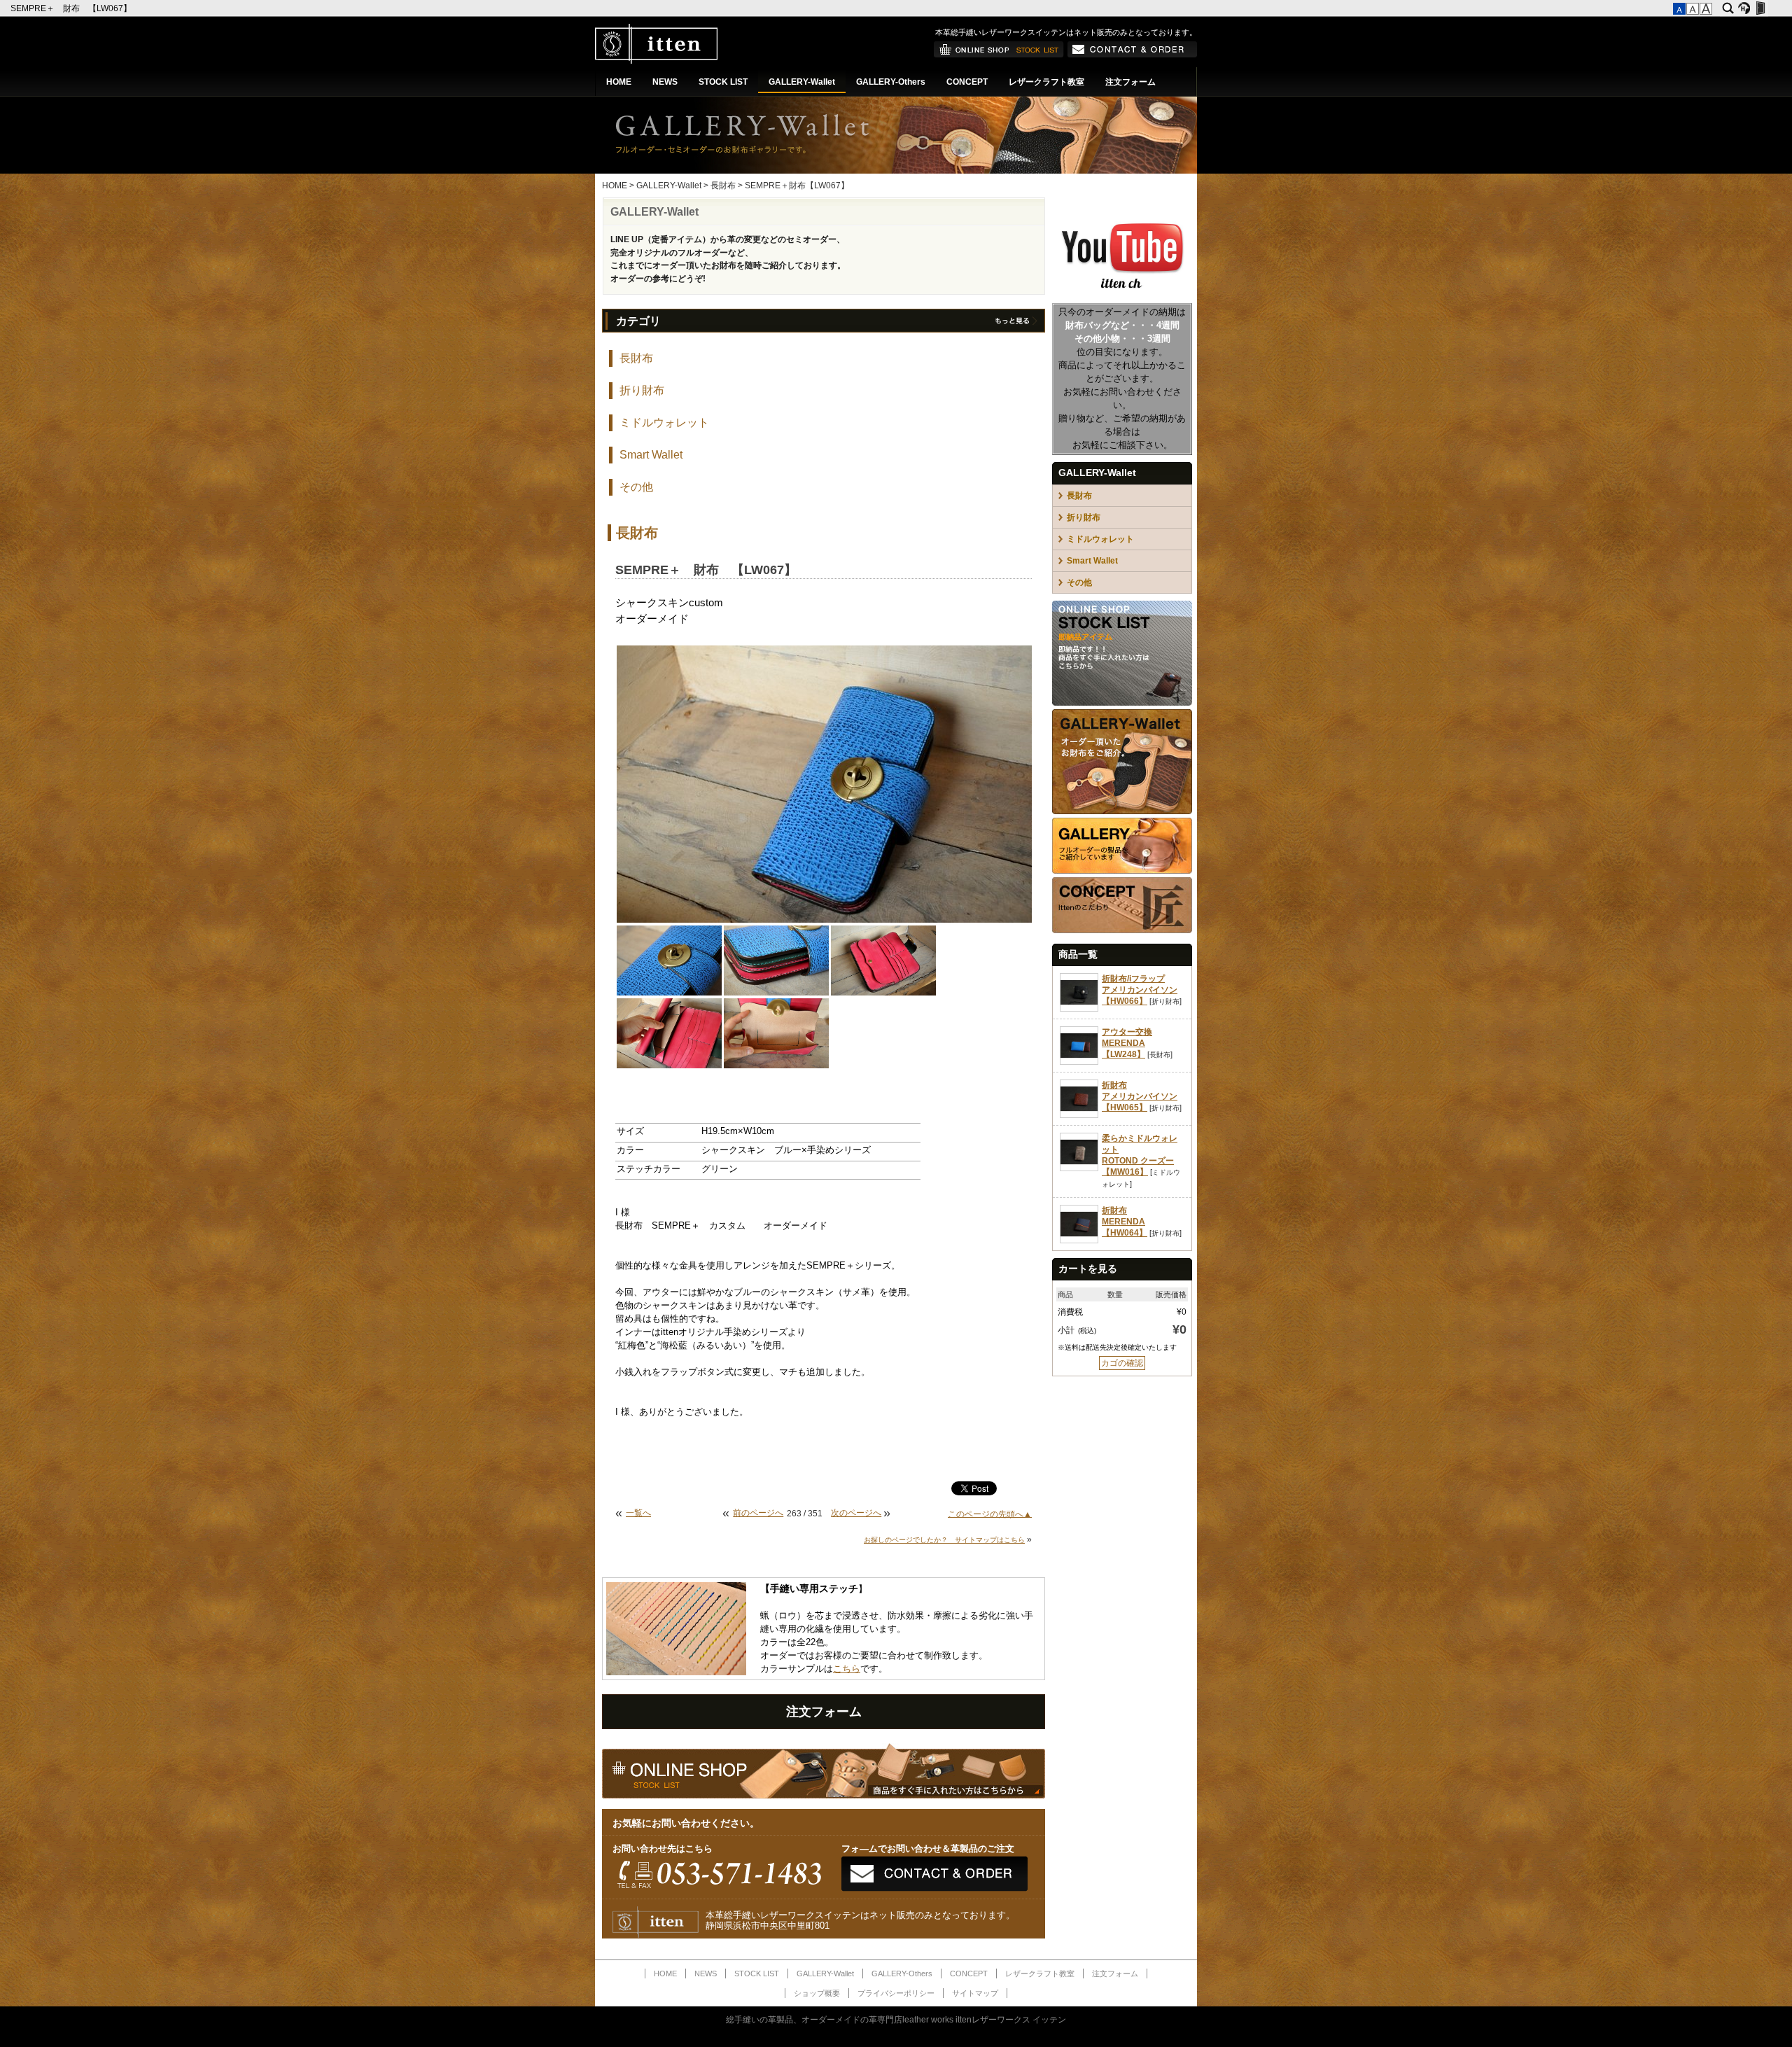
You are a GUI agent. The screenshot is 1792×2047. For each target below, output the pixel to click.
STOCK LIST (723, 82)
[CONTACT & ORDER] (1132, 55)
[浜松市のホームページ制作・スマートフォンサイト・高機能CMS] (1744, 8)
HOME (619, 82)
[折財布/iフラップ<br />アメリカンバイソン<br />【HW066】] (1079, 1009)
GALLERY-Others (891, 82)
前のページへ (758, 1513)
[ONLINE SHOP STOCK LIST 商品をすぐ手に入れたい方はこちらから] (1122, 703)
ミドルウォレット (664, 422)
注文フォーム (1130, 82)
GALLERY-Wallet (802, 82)
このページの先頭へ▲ (990, 1514)
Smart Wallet (651, 455)
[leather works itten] (656, 61)
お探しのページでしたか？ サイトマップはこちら (944, 1540)
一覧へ (638, 1513)
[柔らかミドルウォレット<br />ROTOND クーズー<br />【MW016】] (1079, 1168)
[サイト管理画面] (1760, 8)
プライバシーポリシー (896, 1993)
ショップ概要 (817, 1993)
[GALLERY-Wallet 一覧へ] (1015, 323)
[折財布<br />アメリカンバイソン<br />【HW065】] (1079, 1115)
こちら (847, 1669)
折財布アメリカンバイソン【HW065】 (1140, 1096)
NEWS (665, 82)
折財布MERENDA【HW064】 (1125, 1222)
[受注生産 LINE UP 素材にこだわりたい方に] (1122, 811)
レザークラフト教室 (1046, 82)
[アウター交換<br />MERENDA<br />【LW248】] (1079, 1062)
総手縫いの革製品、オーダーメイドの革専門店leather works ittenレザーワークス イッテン (896, 2020)
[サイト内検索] (1728, 8)
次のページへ (856, 1513)
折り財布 (642, 390)
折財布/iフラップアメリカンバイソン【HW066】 (1140, 990)
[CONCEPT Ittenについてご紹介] (1122, 930)
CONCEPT (967, 82)
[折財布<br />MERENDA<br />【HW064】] (1079, 1241)
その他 (636, 487)
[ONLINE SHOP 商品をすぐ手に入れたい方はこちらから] (999, 55)
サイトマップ (975, 1993)
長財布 (723, 186)
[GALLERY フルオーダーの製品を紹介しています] (1122, 871)
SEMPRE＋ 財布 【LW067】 (72, 8)
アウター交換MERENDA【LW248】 (1127, 1043)
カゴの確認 (1122, 1363)
